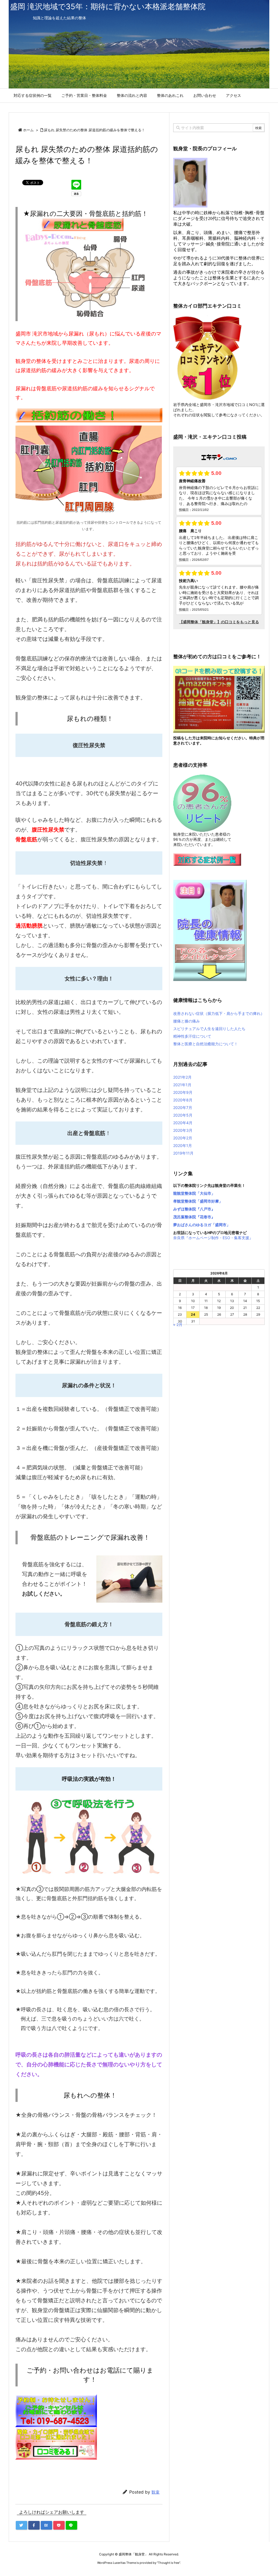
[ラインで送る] (71, 2525)
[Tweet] (21, 2525)
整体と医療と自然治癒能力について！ (206, 1044)
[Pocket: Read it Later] (59, 2525)
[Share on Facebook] (34, 2525)
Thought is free (169, 2563)
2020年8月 (183, 1100)
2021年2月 (182, 1077)
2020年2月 (183, 1138)
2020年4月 (183, 1123)
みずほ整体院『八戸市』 (194, 1209)
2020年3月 (183, 1130)
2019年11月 (183, 1153)
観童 (156, 2492)
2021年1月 (182, 1085)
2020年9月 (183, 1092)
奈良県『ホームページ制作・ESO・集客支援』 (213, 1238)
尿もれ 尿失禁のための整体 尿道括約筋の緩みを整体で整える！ (94, 130)
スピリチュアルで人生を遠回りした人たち (209, 1029)
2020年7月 (183, 1108)
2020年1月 (183, 1145)
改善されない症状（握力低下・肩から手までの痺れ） (219, 1013)
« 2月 (178, 1324)
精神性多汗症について (192, 1036)
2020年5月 (183, 1115)
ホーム (28, 130)
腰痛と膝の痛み (187, 1021)
